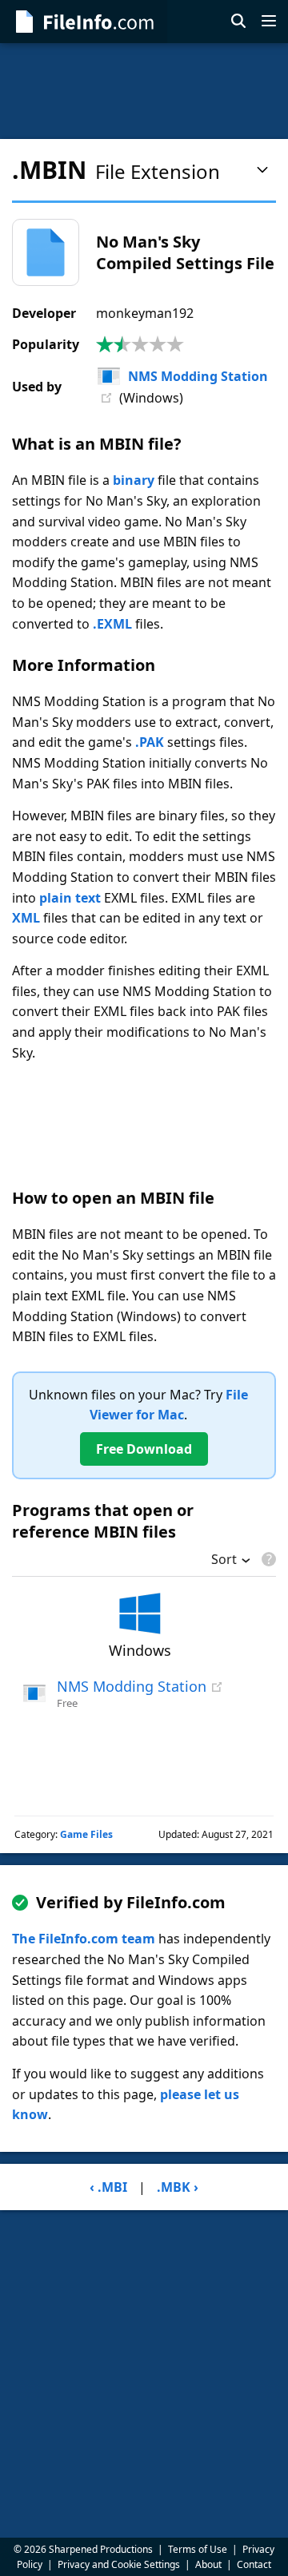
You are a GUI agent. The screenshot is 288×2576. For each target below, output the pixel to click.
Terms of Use (198, 2549)
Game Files (86, 1834)
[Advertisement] (144, 91)
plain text (70, 898)
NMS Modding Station (198, 376)
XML (26, 918)
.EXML (112, 624)
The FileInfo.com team (84, 1939)
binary (134, 480)
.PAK (150, 742)
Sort (224, 1561)
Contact (254, 2564)
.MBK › (178, 2187)
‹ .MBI (108, 2187)
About (208, 2564)
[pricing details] (267, 1559)
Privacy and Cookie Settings (119, 2564)
